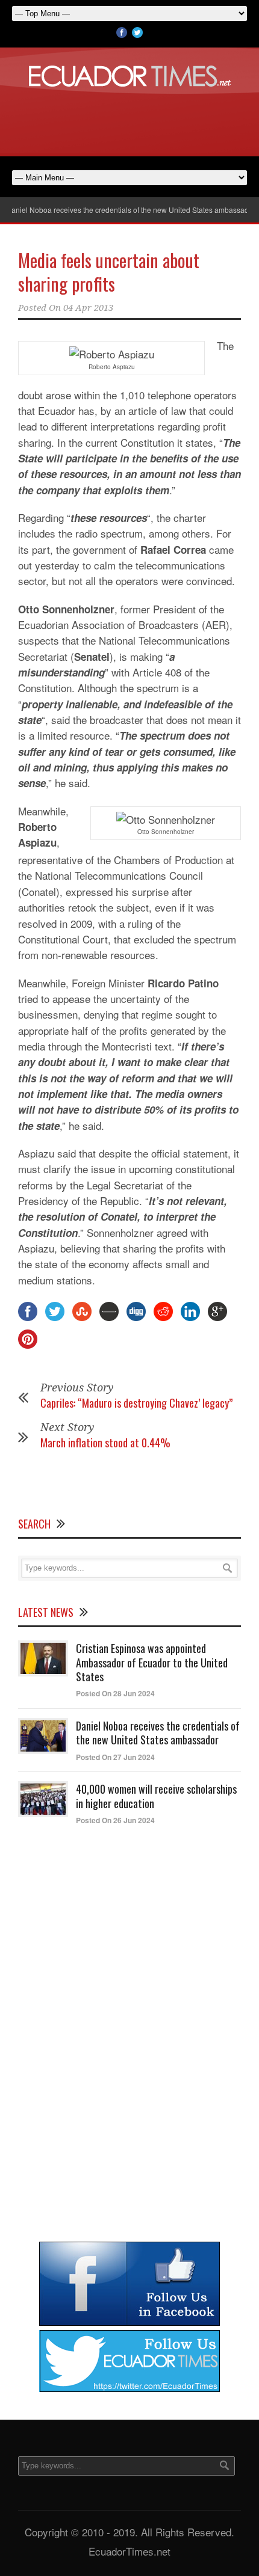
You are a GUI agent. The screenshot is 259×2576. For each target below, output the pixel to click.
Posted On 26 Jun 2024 (115, 1820)
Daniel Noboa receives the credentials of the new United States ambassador (158, 1733)
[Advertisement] (129, 120)
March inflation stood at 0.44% (105, 1443)
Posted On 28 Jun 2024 (115, 1693)
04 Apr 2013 (88, 308)
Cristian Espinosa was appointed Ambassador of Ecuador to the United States (152, 1662)
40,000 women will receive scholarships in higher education (156, 1796)
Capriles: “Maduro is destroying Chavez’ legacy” (136, 1403)
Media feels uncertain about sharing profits (109, 272)
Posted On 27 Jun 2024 (115, 1757)
